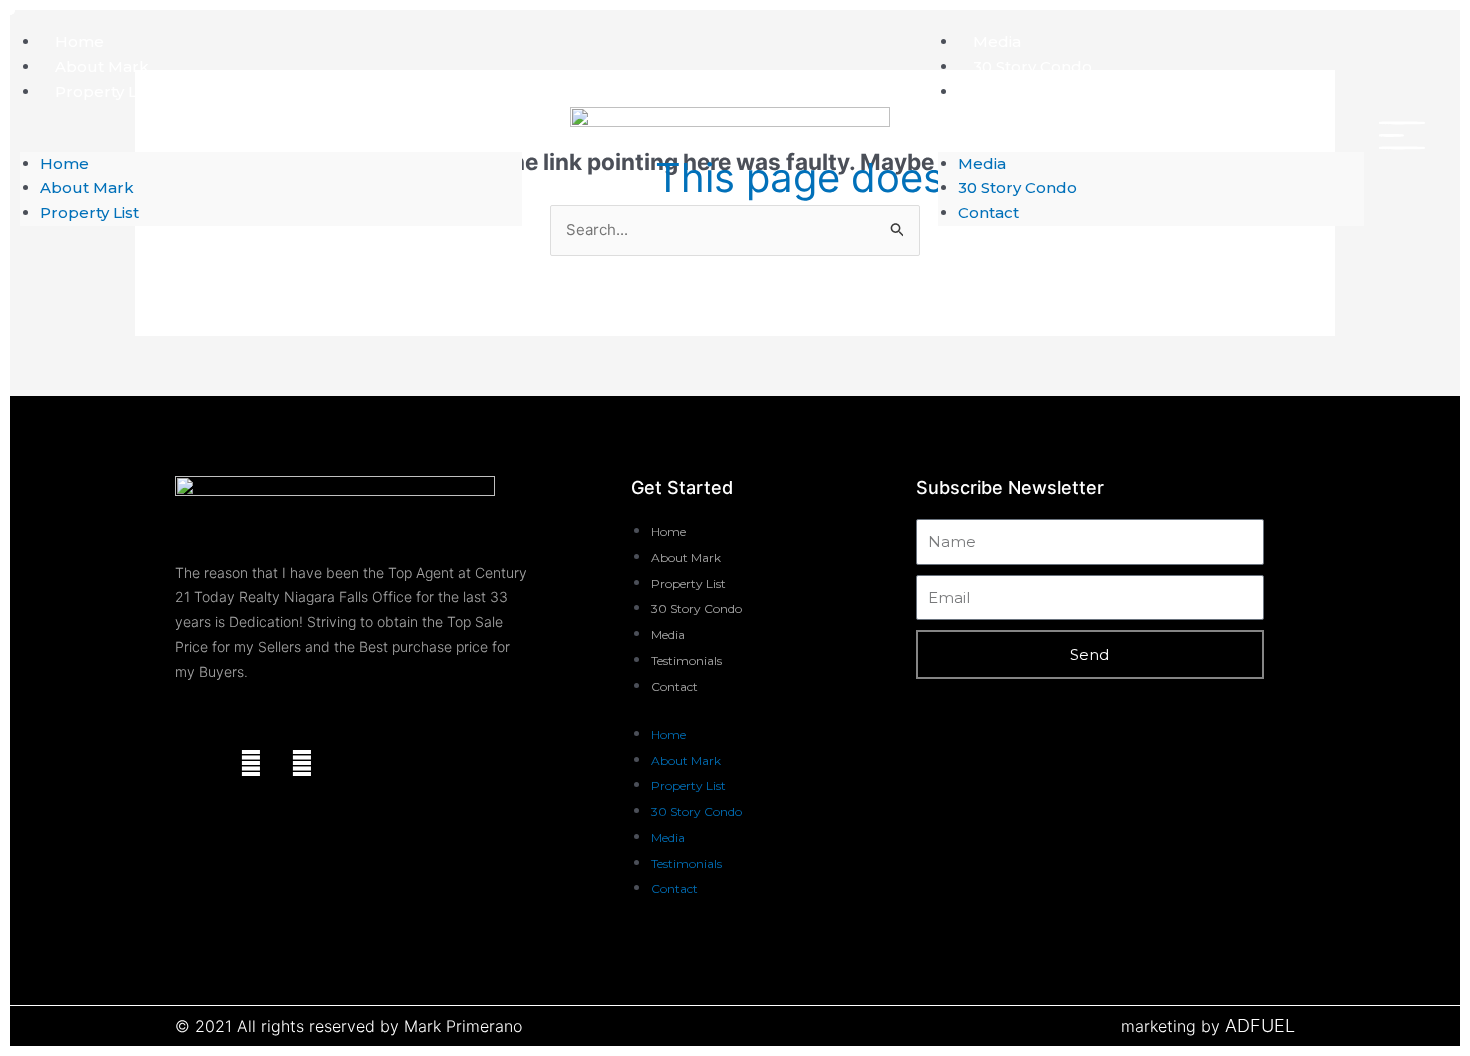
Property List (104, 91)
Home (79, 41)
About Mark (102, 66)
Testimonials (686, 660)
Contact (1003, 91)
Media (997, 41)
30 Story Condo (1032, 66)
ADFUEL (1260, 1025)
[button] (271, 139)
